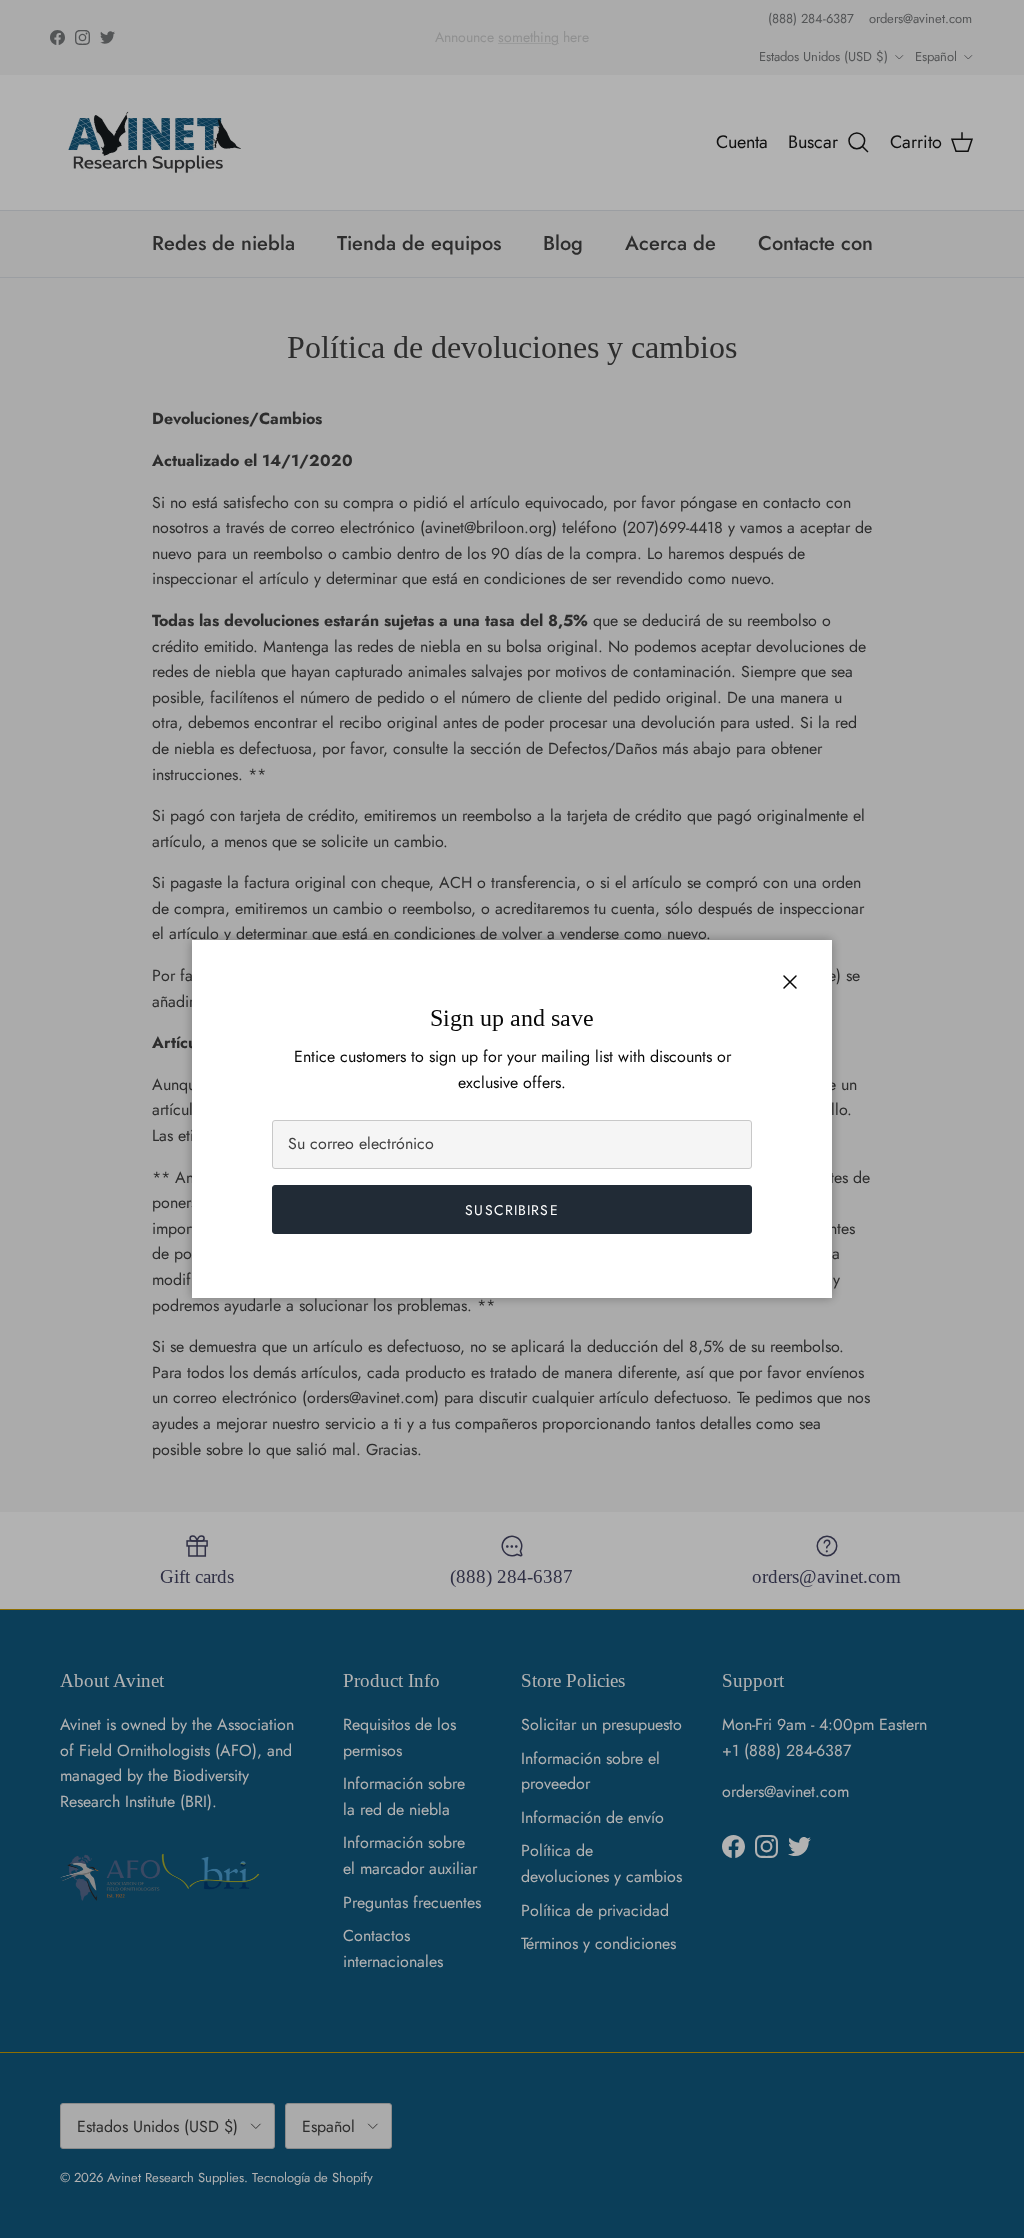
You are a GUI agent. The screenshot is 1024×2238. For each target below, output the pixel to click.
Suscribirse (511, 1210)
